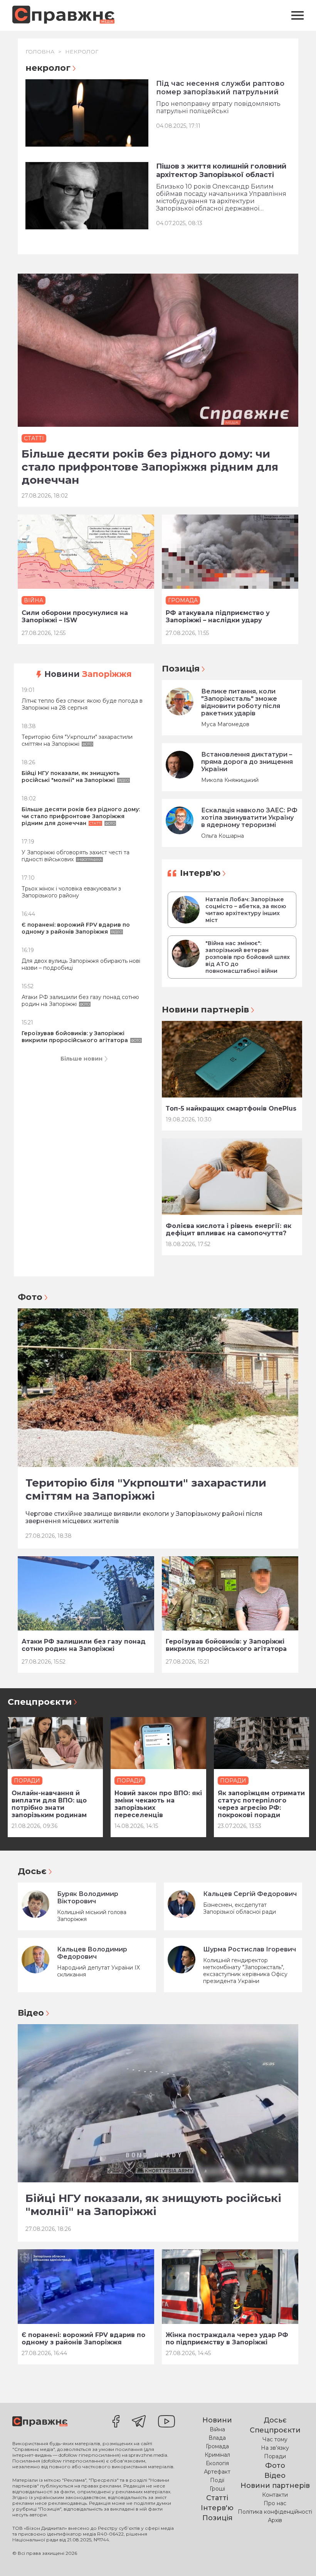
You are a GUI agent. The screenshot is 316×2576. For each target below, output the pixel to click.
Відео (31, 2013)
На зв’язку (275, 2448)
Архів (275, 2520)
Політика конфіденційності (275, 2512)
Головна (40, 52)
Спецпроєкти (40, 1702)
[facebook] (116, 2422)
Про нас (275, 2503)
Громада (217, 2446)
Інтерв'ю (200, 873)
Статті (217, 2498)
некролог (82, 52)
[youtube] (166, 2422)
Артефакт (217, 2472)
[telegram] (139, 2422)
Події (217, 2480)
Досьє (32, 1871)
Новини (88, 674)
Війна (217, 2429)
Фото (30, 1297)
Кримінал (217, 2455)
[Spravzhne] (63, 15)
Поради (275, 2456)
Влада (217, 2438)
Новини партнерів (205, 1010)
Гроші (217, 2489)
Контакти (275, 2495)
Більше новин (82, 1059)
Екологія (217, 2463)
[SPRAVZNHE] (40, 2422)
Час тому (275, 2439)
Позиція (181, 669)
